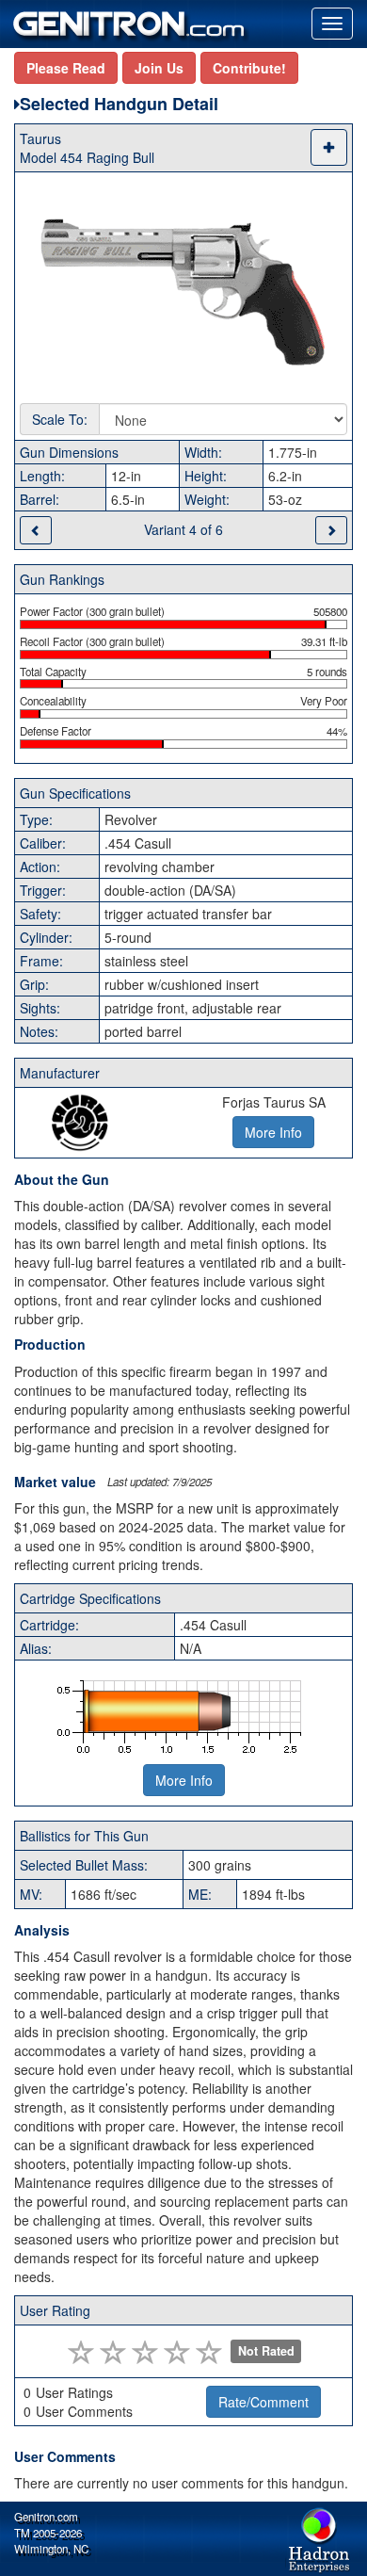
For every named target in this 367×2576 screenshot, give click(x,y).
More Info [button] (273, 1132)
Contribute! (249, 68)
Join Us (159, 68)
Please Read (66, 68)
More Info (184, 1780)
